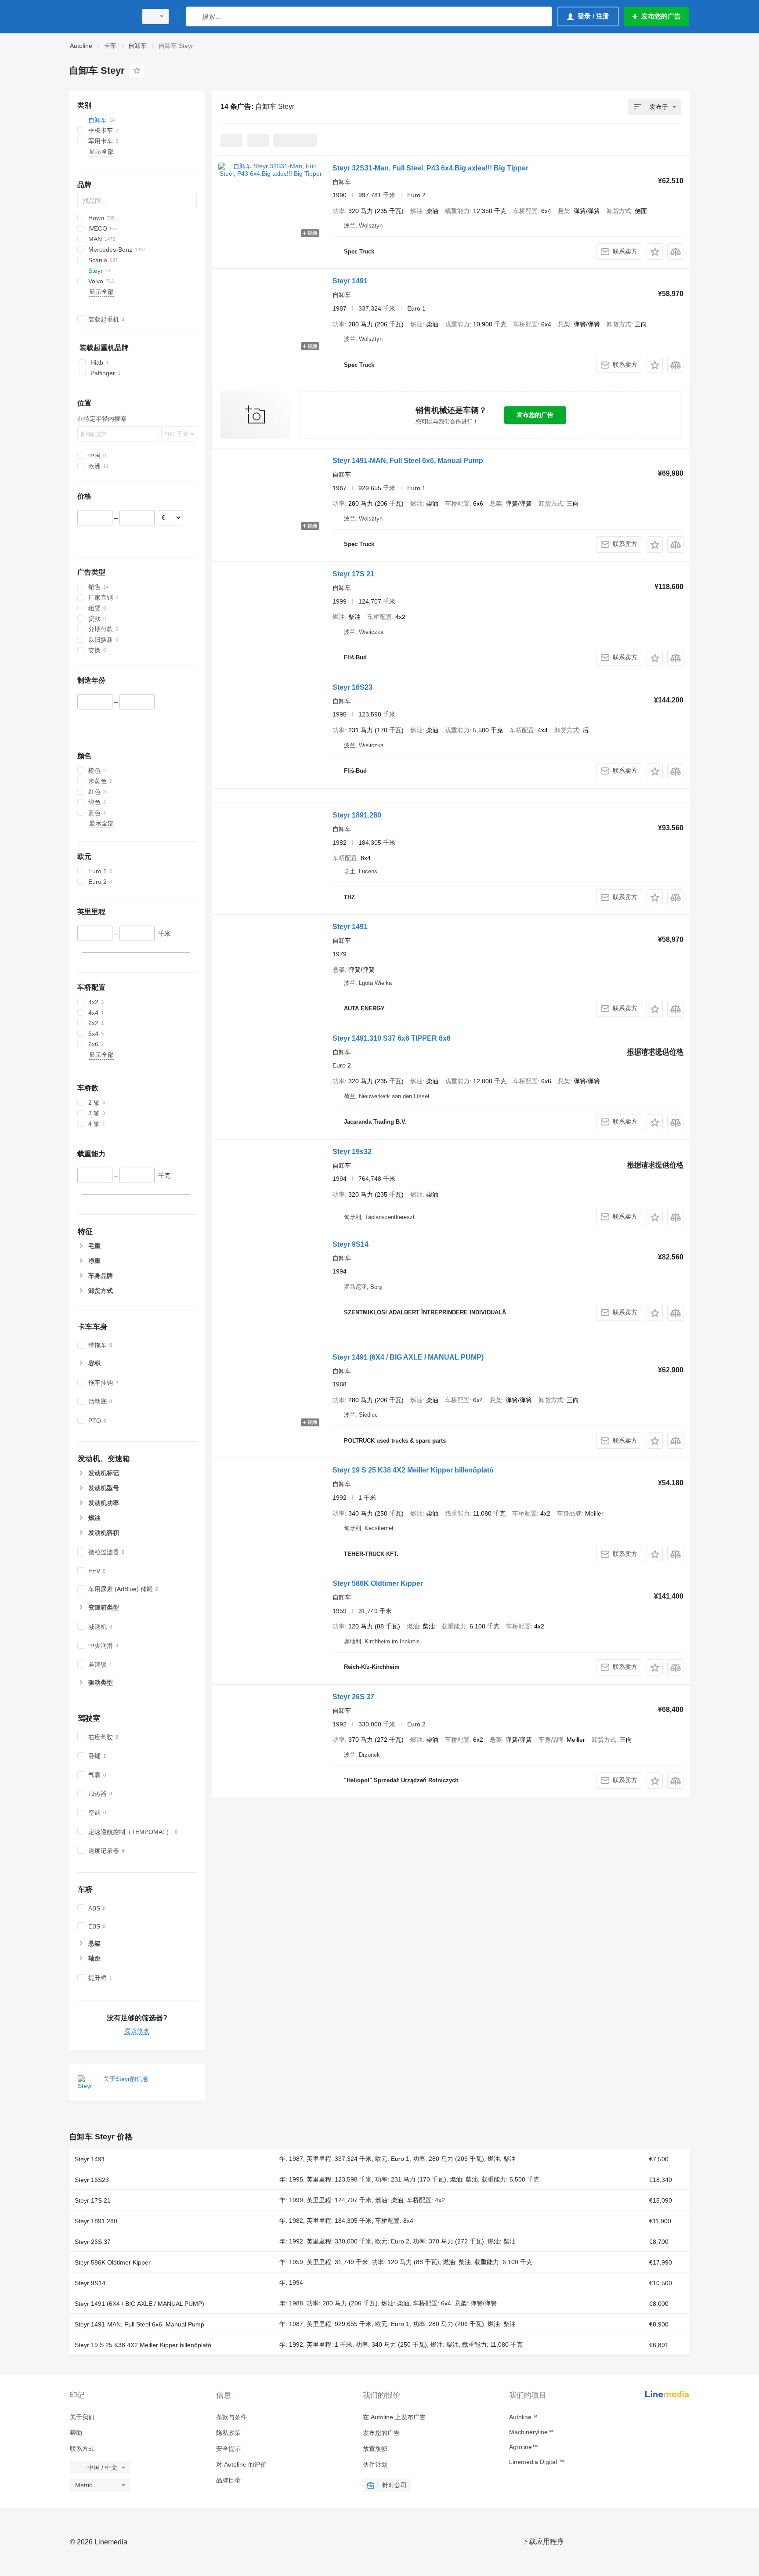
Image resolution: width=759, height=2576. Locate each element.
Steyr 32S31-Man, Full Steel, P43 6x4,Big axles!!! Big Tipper (430, 168)
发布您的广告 (535, 415)
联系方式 (82, 2449)
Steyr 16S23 (352, 687)
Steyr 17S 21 (353, 574)
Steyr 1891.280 (357, 815)
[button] (655, 251)
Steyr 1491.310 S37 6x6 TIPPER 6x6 (392, 1038)
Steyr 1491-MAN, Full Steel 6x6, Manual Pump (408, 461)
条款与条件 (231, 2417)
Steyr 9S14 (351, 1244)
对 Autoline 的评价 (241, 2464)
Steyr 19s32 (352, 1152)
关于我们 (82, 2417)
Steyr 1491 (350, 281)
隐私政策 (228, 2433)
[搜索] (195, 16)
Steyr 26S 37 (353, 1697)
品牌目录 (228, 2480)
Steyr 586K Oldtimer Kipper (378, 1583)
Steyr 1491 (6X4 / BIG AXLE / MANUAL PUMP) (408, 1357)
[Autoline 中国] (101, 16)
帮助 (76, 2433)
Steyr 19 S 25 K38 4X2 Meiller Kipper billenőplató (413, 1470)
